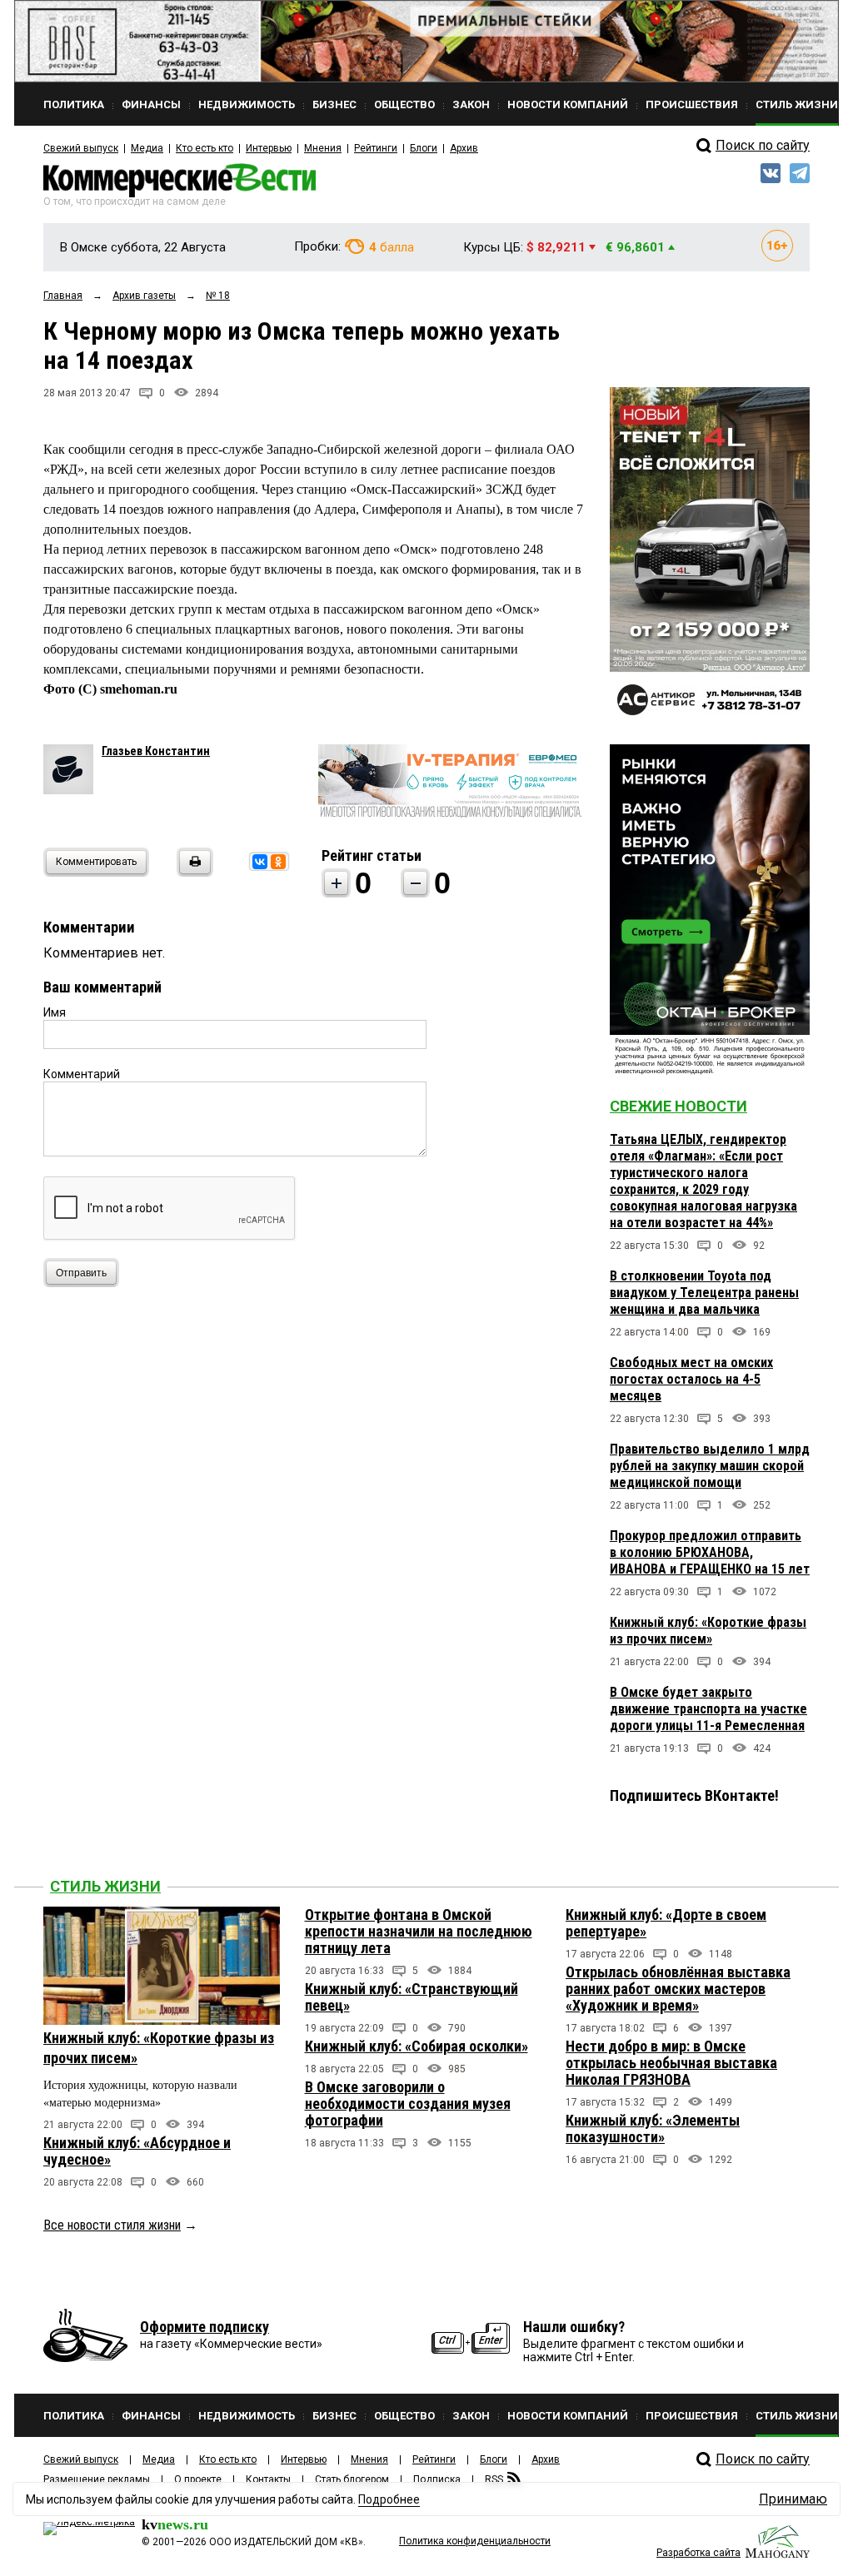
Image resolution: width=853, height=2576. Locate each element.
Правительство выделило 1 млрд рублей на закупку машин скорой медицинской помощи (710, 1466)
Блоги (424, 148)
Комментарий (82, 1074)
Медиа (147, 148)
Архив (464, 148)
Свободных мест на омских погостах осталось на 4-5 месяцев (691, 1379)
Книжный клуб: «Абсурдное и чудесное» (137, 2151)
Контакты (268, 2479)
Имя (55, 1012)
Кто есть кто (205, 148)
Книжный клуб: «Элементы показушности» (653, 2128)
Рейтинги (376, 148)
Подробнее (389, 2499)
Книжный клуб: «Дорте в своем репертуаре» (666, 1923)
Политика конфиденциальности (475, 2541)
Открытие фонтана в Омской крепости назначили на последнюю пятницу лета (419, 1931)
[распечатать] (192, 872)
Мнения (323, 148)
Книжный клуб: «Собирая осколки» (417, 2046)
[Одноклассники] (278, 862)
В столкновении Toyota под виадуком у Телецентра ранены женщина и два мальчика (704, 1293)
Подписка (437, 2479)
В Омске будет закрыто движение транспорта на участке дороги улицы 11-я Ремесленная (708, 1709)
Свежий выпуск (81, 148)
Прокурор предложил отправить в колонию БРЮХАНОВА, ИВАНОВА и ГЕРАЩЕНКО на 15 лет (710, 1552)
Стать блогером (352, 2479)
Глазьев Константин (156, 751)
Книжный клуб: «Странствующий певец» (412, 1997)
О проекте (198, 2479)
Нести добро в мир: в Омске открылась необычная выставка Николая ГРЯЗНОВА (671, 2063)
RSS (494, 2479)
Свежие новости (678, 1106)
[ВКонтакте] (260, 862)
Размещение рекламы (97, 2479)
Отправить (81, 1273)
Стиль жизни (105, 1886)
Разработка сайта (698, 2553)
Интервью (269, 148)
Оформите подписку (205, 2327)
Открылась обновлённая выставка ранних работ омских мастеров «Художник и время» (678, 1989)
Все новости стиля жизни (112, 2225)
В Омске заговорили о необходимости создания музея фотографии (408, 2104)
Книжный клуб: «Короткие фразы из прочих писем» (708, 1631)
